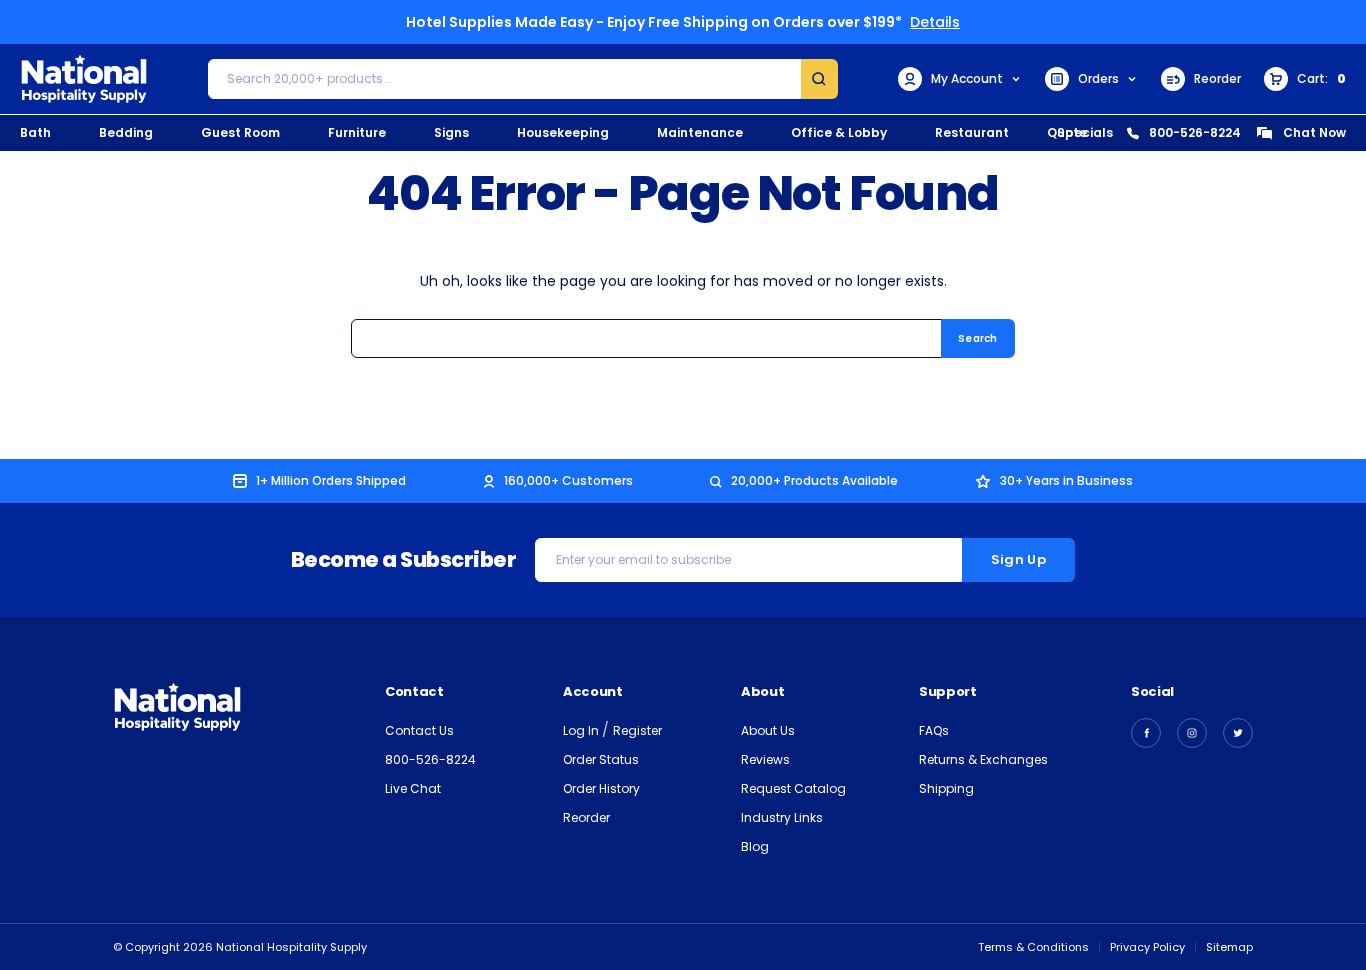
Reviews (765, 759)
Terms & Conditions (1033, 947)
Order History (601, 788)
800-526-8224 (1195, 132)
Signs (451, 132)
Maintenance (700, 132)
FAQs (934, 730)
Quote (1067, 132)
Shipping (946, 788)
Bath (35, 132)
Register (637, 730)
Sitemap (1229, 947)
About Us (768, 730)
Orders (1098, 78)
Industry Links (782, 817)
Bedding (126, 132)
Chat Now (1314, 132)
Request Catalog (793, 788)
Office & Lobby (839, 132)
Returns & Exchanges (983, 759)
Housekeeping (563, 132)
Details (935, 22)
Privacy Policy (1147, 947)
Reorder (1217, 78)
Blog (755, 846)
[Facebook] (1146, 733)
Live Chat (413, 788)
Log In (582, 730)
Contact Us (419, 730)
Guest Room (240, 132)
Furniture (357, 132)
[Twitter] (1238, 733)
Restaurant (972, 132)
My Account (967, 78)
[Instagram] (1192, 733)
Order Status (601, 759)
